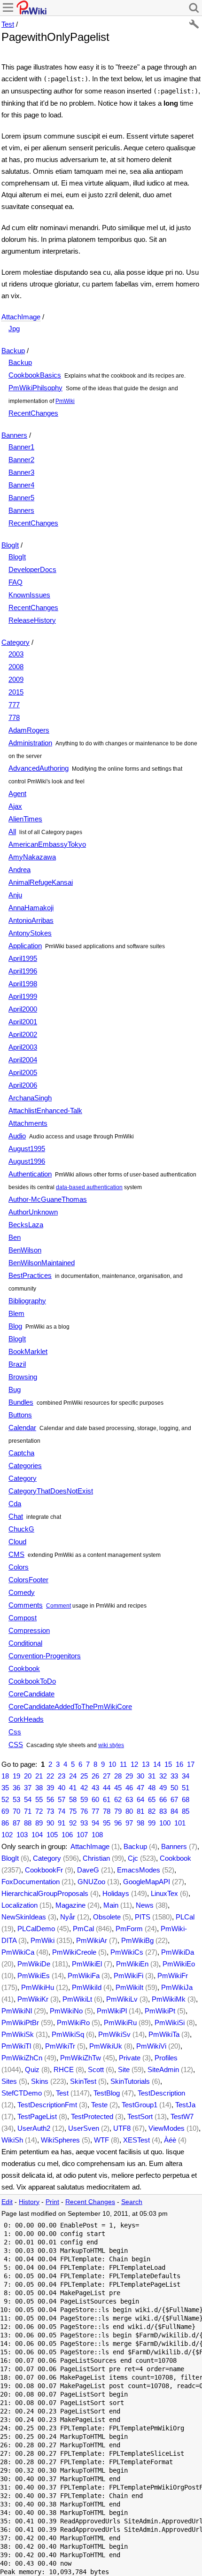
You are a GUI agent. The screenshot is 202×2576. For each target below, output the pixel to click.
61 (107, 1799)
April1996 (23, 971)
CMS (16, 1554)
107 (82, 1835)
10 (112, 1764)
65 (152, 1799)
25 (84, 1776)
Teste (99, 2105)
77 (95, 1811)
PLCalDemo (36, 1929)
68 (186, 1799)
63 (129, 1799)
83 (163, 1811)
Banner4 (21, 485)
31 (152, 1776)
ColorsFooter (28, 1580)
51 (186, 1788)
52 (5, 1799)
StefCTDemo (22, 2093)
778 (14, 717)
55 (39, 1799)
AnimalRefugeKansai (41, 882)
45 (118, 1788)
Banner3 (21, 472)
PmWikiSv (114, 2034)
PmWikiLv (122, 1999)
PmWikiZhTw (81, 2058)
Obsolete (107, 1917)
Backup (13, 351)
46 (129, 1788)
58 (73, 1799)
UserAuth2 (34, 2128)
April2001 (23, 1022)
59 (84, 1799)
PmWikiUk (106, 2046)
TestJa (185, 2105)
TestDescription (161, 2093)
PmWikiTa (164, 2034)
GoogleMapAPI (147, 1882)
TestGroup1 (140, 2105)
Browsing (23, 1377)
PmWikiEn (132, 1964)
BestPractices (30, 1275)
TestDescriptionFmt (47, 2105)
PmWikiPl (112, 2011)
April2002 (23, 1034)
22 (50, 1776)
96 (118, 1823)
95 (107, 1823)
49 (163, 1788)
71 (28, 1811)
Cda (15, 1504)
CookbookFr (44, 1870)
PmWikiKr (33, 1999)
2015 (16, 692)
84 (174, 1811)
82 (152, 1811)
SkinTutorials (130, 2081)
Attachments (28, 1123)
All (12, 832)
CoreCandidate (31, 1694)
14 (157, 1764)
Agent (17, 793)
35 (5, 1788)
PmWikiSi (170, 2023)
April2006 (23, 1085)
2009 (16, 679)
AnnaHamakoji (31, 908)
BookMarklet (28, 1351)
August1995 (27, 1149)
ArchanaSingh (30, 1098)
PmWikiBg (137, 1940)
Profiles (166, 2058)
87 (16, 1823)
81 (140, 1811)
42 (84, 1788)
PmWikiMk (169, 1999)
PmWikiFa (84, 1976)
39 (50, 1788)
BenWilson (25, 1250)
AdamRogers (29, 730)
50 (174, 1788)
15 (168, 1764)
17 (191, 1764)
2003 (16, 654)
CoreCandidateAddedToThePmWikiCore (70, 1706)
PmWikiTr (60, 2046)
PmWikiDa (178, 1952)
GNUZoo (91, 1882)
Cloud (17, 1542)
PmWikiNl (17, 2011)
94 (95, 1823)
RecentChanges (33, 413)
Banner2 (21, 460)
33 (174, 1776)
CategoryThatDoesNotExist (51, 1491)
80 (129, 1811)
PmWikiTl (16, 2046)
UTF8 (122, 2128)
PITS (143, 1917)
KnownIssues (29, 595)
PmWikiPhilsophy (35, 388)
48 (152, 1788)
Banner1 (21, 447)
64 (140, 1799)
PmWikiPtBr (20, 2023)
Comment (58, 1606)
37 (28, 1788)
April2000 (23, 1009)
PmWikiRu (120, 2023)
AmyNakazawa (32, 857)
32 (163, 1776)
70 (16, 1811)
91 (62, 1823)
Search (132, 2202)
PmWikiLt (77, 1999)
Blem (16, 1313)
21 (39, 1776)
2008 (16, 667)
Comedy (22, 1592)
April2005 (23, 1072)
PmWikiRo (73, 2023)
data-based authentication (89, 1187)
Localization (19, 1905)
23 (62, 1776)
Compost (23, 1618)
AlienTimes (25, 819)
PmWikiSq (68, 2034)
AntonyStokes (30, 933)
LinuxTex (164, 1893)
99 (152, 1823)
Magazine (70, 1905)
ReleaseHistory (32, 620)
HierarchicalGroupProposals (45, 1893)
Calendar (22, 1427)
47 (140, 1788)
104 (37, 1835)
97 (129, 1823)
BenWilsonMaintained (42, 1263)
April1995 (23, 958)
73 (50, 1811)
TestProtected (92, 2116)
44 (107, 1788)
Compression (29, 1630)
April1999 (23, 996)
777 (14, 705)
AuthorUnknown (33, 1212)
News (145, 1905)
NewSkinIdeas (24, 1917)
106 (67, 1835)
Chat (16, 1516)
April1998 (23, 984)
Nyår (68, 1917)
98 (140, 1823)
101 (180, 1823)
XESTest (136, 2140)
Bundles (21, 1402)
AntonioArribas (31, 920)
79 (118, 1811)
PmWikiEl (87, 1964)
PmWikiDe (34, 1964)
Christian (96, 1858)
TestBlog (107, 2093)
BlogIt (10, 545)
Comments (26, 1605)
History (29, 2202)
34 (186, 1776)
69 (5, 1811)
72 (39, 1811)
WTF (101, 2140)
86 (5, 1823)
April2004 (23, 1060)
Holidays (116, 1893)
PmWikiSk (18, 2034)
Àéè (170, 2140)
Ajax (15, 806)
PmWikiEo (179, 1964)
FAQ (16, 582)
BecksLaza (26, 1225)
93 (84, 1823)
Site (124, 2069)
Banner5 (21, 498)
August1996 (27, 1161)
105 (52, 1835)
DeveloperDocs (32, 569)
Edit (7, 2202)
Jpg (14, 329)
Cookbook (24, 1668)
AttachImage (21, 317)
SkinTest (83, 2081)
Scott (96, 2069)
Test (8, 24)
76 (84, 1811)
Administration (30, 743)
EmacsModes (139, 1870)
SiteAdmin (163, 2069)
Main (111, 1905)
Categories (25, 1466)
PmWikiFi (128, 1976)
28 (118, 1776)
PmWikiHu (38, 1987)
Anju (15, 895)
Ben (15, 1237)
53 (16, 1799)
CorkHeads (26, 1719)
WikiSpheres (60, 2140)
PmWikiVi (151, 2046)
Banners (14, 435)
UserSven (84, 2128)
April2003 (23, 1047)
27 (107, 1776)
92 (73, 1823)
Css (15, 1732)
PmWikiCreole (74, 1952)
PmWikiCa (18, 1952)
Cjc (133, 1858)
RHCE (64, 2069)
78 (107, 1811)
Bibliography (27, 1301)
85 (186, 1811)
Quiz (32, 2069)
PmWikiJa (177, 1987)
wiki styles (111, 1745)
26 (95, 1776)
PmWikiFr (173, 1976)
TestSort (140, 2116)
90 (50, 1823)
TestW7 (182, 2116)
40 (62, 1788)
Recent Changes (90, 2202)
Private (130, 2058)
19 (16, 1776)
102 (7, 1835)
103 (22, 1835)
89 (39, 1823)
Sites (9, 2081)
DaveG (88, 1870)
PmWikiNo (66, 2011)
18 (5, 1776)
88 (28, 1823)
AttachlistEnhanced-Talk (45, 1110)
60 (95, 1799)
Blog (15, 1326)
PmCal (83, 1929)
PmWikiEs (34, 1976)
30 (140, 1776)
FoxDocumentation (31, 1882)
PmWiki (65, 401)
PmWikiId (87, 1987)
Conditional (25, 1643)
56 (50, 1799)
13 (146, 1764)
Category (16, 642)
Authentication (30, 1174)
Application (25, 946)
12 (134, 1764)
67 (174, 1799)
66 (163, 1799)
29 (129, 1776)
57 (62, 1799)
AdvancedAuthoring (39, 768)
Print (52, 2202)
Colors (19, 1567)
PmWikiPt (160, 2011)
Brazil (17, 1364)
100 (165, 1823)
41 (73, 1788)
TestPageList (37, 2116)
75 (73, 1811)
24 (73, 1776)
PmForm (129, 1929)
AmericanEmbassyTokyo (47, 844)
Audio (17, 1136)
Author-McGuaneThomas (48, 1199)
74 (62, 1811)
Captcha (21, 1453)
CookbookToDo (32, 1681)
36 (16, 1788)
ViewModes (167, 2128)
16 (179, 1764)
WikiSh (12, 2140)
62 (118, 1799)
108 (97, 1835)
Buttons (20, 1415)
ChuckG (21, 1529)
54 (28, 1799)
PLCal (185, 1917)
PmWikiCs (127, 1952)
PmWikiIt (129, 1987)
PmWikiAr (92, 1940)
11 (123, 1764)
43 (95, 1788)
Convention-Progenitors (45, 1656)
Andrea (19, 870)
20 (28, 1776)
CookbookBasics (35, 375)
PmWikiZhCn (22, 2058)
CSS (16, 1744)
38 (39, 1788)
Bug (15, 1389)
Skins (40, 2081)
